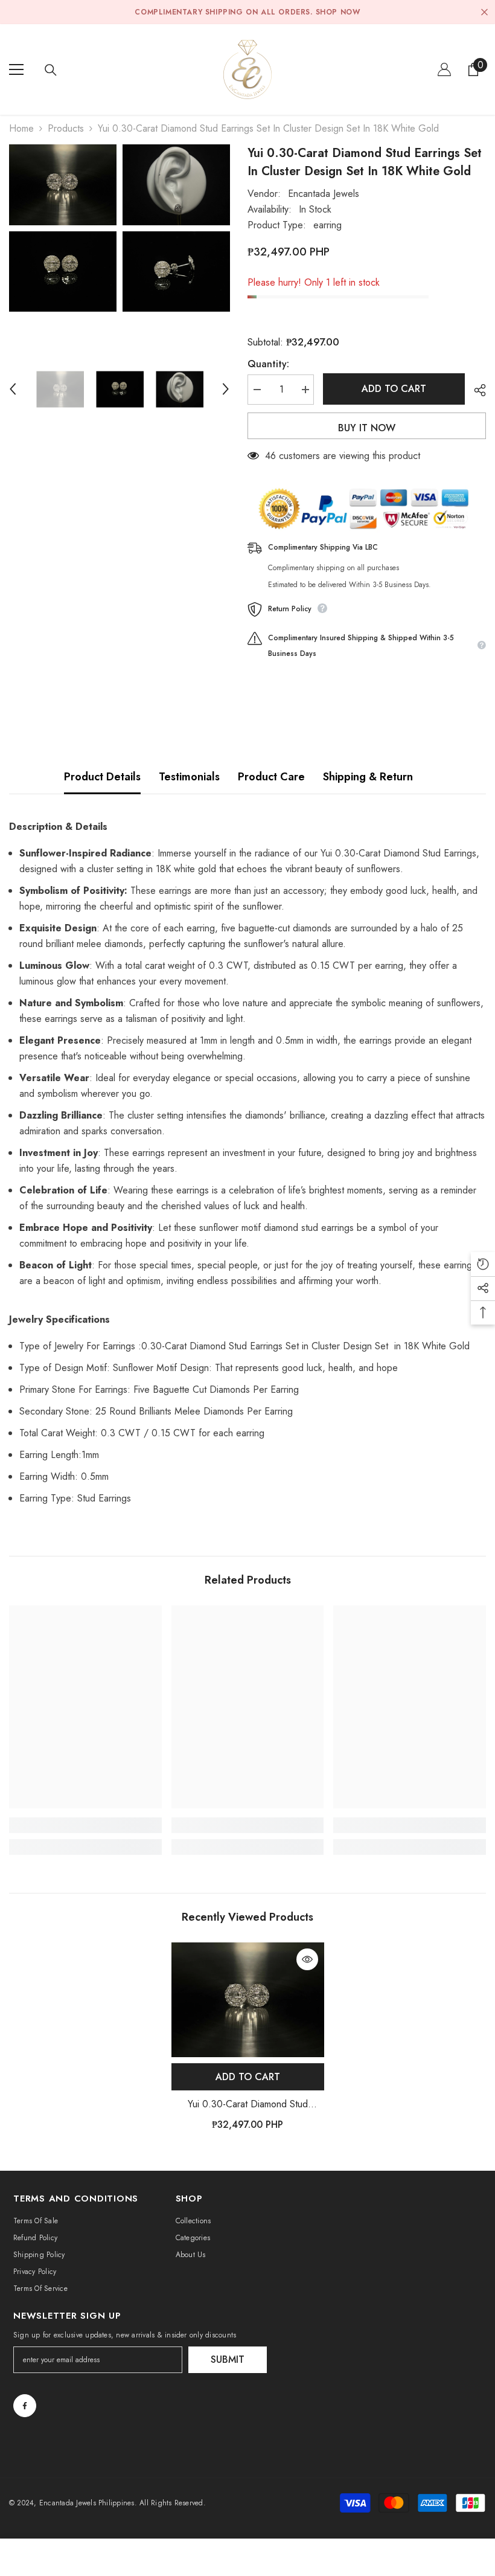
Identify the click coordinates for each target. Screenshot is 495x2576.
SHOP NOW (338, 12)
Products (66, 128)
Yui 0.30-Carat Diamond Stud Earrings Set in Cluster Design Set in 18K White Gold (248, 2105)
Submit (228, 2359)
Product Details (102, 777)
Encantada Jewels (324, 194)
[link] (85, 1825)
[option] (63, 228)
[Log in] (444, 69)
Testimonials (189, 777)
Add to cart (394, 389)
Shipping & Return (368, 777)
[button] (13, 389)
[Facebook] (25, 2406)
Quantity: (268, 364)
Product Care (271, 777)
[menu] (16, 69)
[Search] (51, 70)
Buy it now (367, 428)
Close (484, 12)
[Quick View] (307, 1959)
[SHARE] (475, 390)
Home (21, 128)
